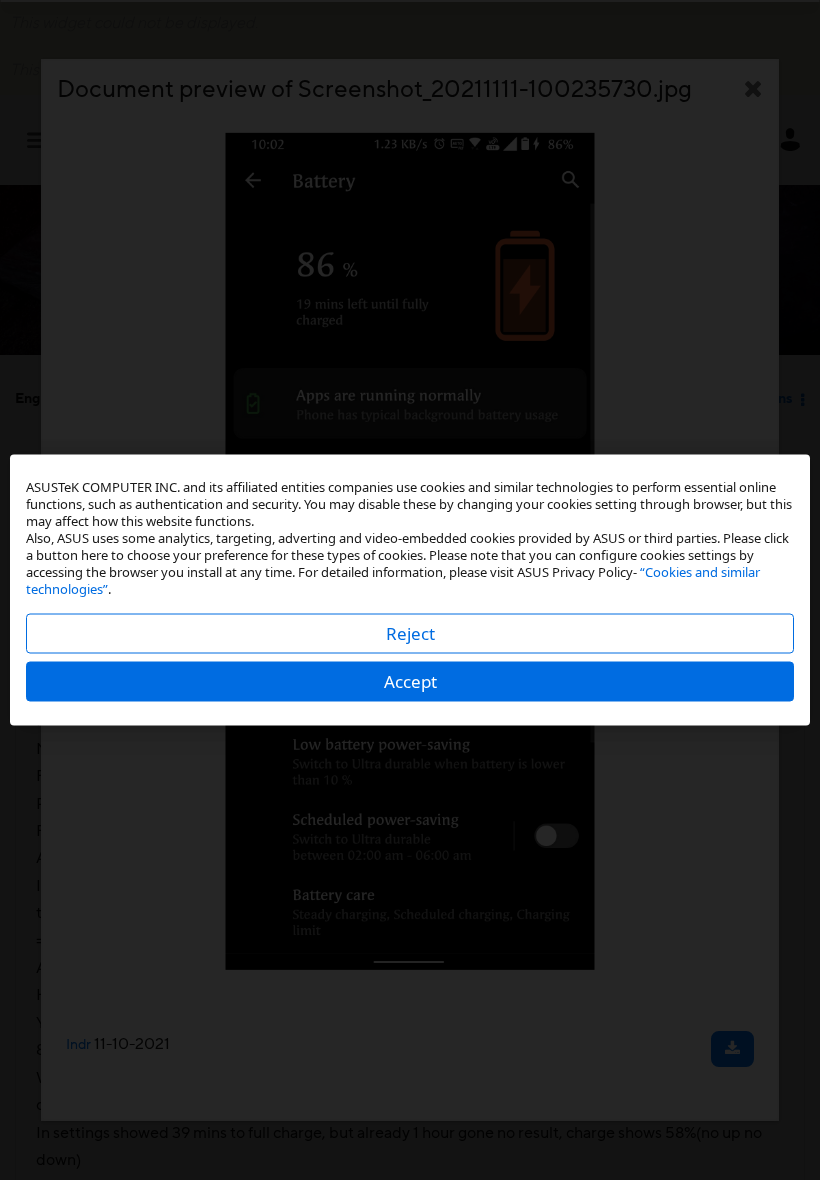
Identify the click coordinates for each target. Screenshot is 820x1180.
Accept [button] (410, 681)
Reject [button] (410, 633)
